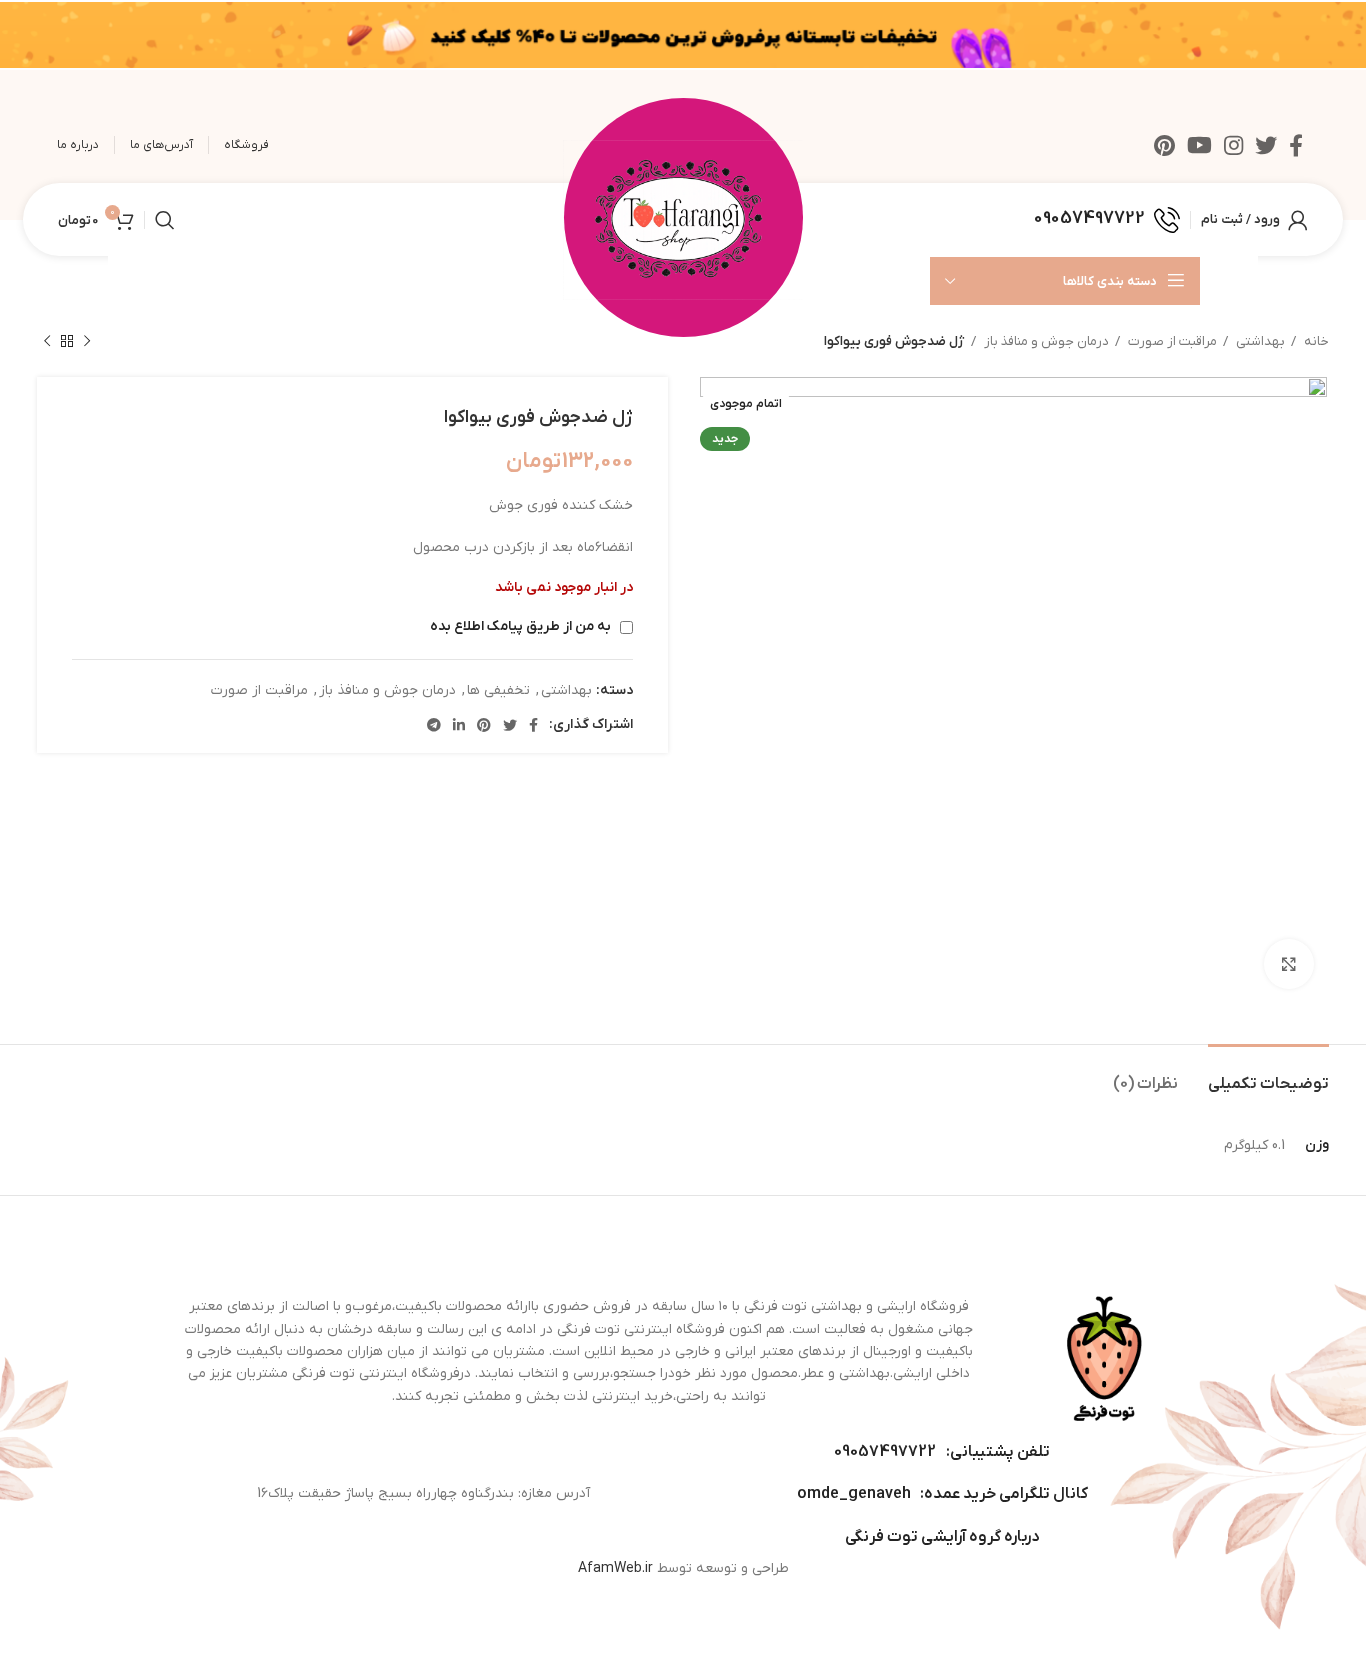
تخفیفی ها (498, 690)
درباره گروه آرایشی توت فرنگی (942, 1537)
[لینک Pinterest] (1164, 145)
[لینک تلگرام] (434, 725)
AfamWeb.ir (615, 1568)
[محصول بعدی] (47, 342)
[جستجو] (165, 220)
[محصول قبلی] (87, 342)
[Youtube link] (1199, 145)
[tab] (1268, 1074)
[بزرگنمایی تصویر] (1289, 964)
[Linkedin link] (459, 725)
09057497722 (885, 1452)
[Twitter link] (1266, 145)
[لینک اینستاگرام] (1233, 145)
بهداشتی (1259, 341)
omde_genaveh (854, 1494)
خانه (1315, 341)
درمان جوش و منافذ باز (1045, 341)
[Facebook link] (1296, 145)
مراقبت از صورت (1171, 341)
